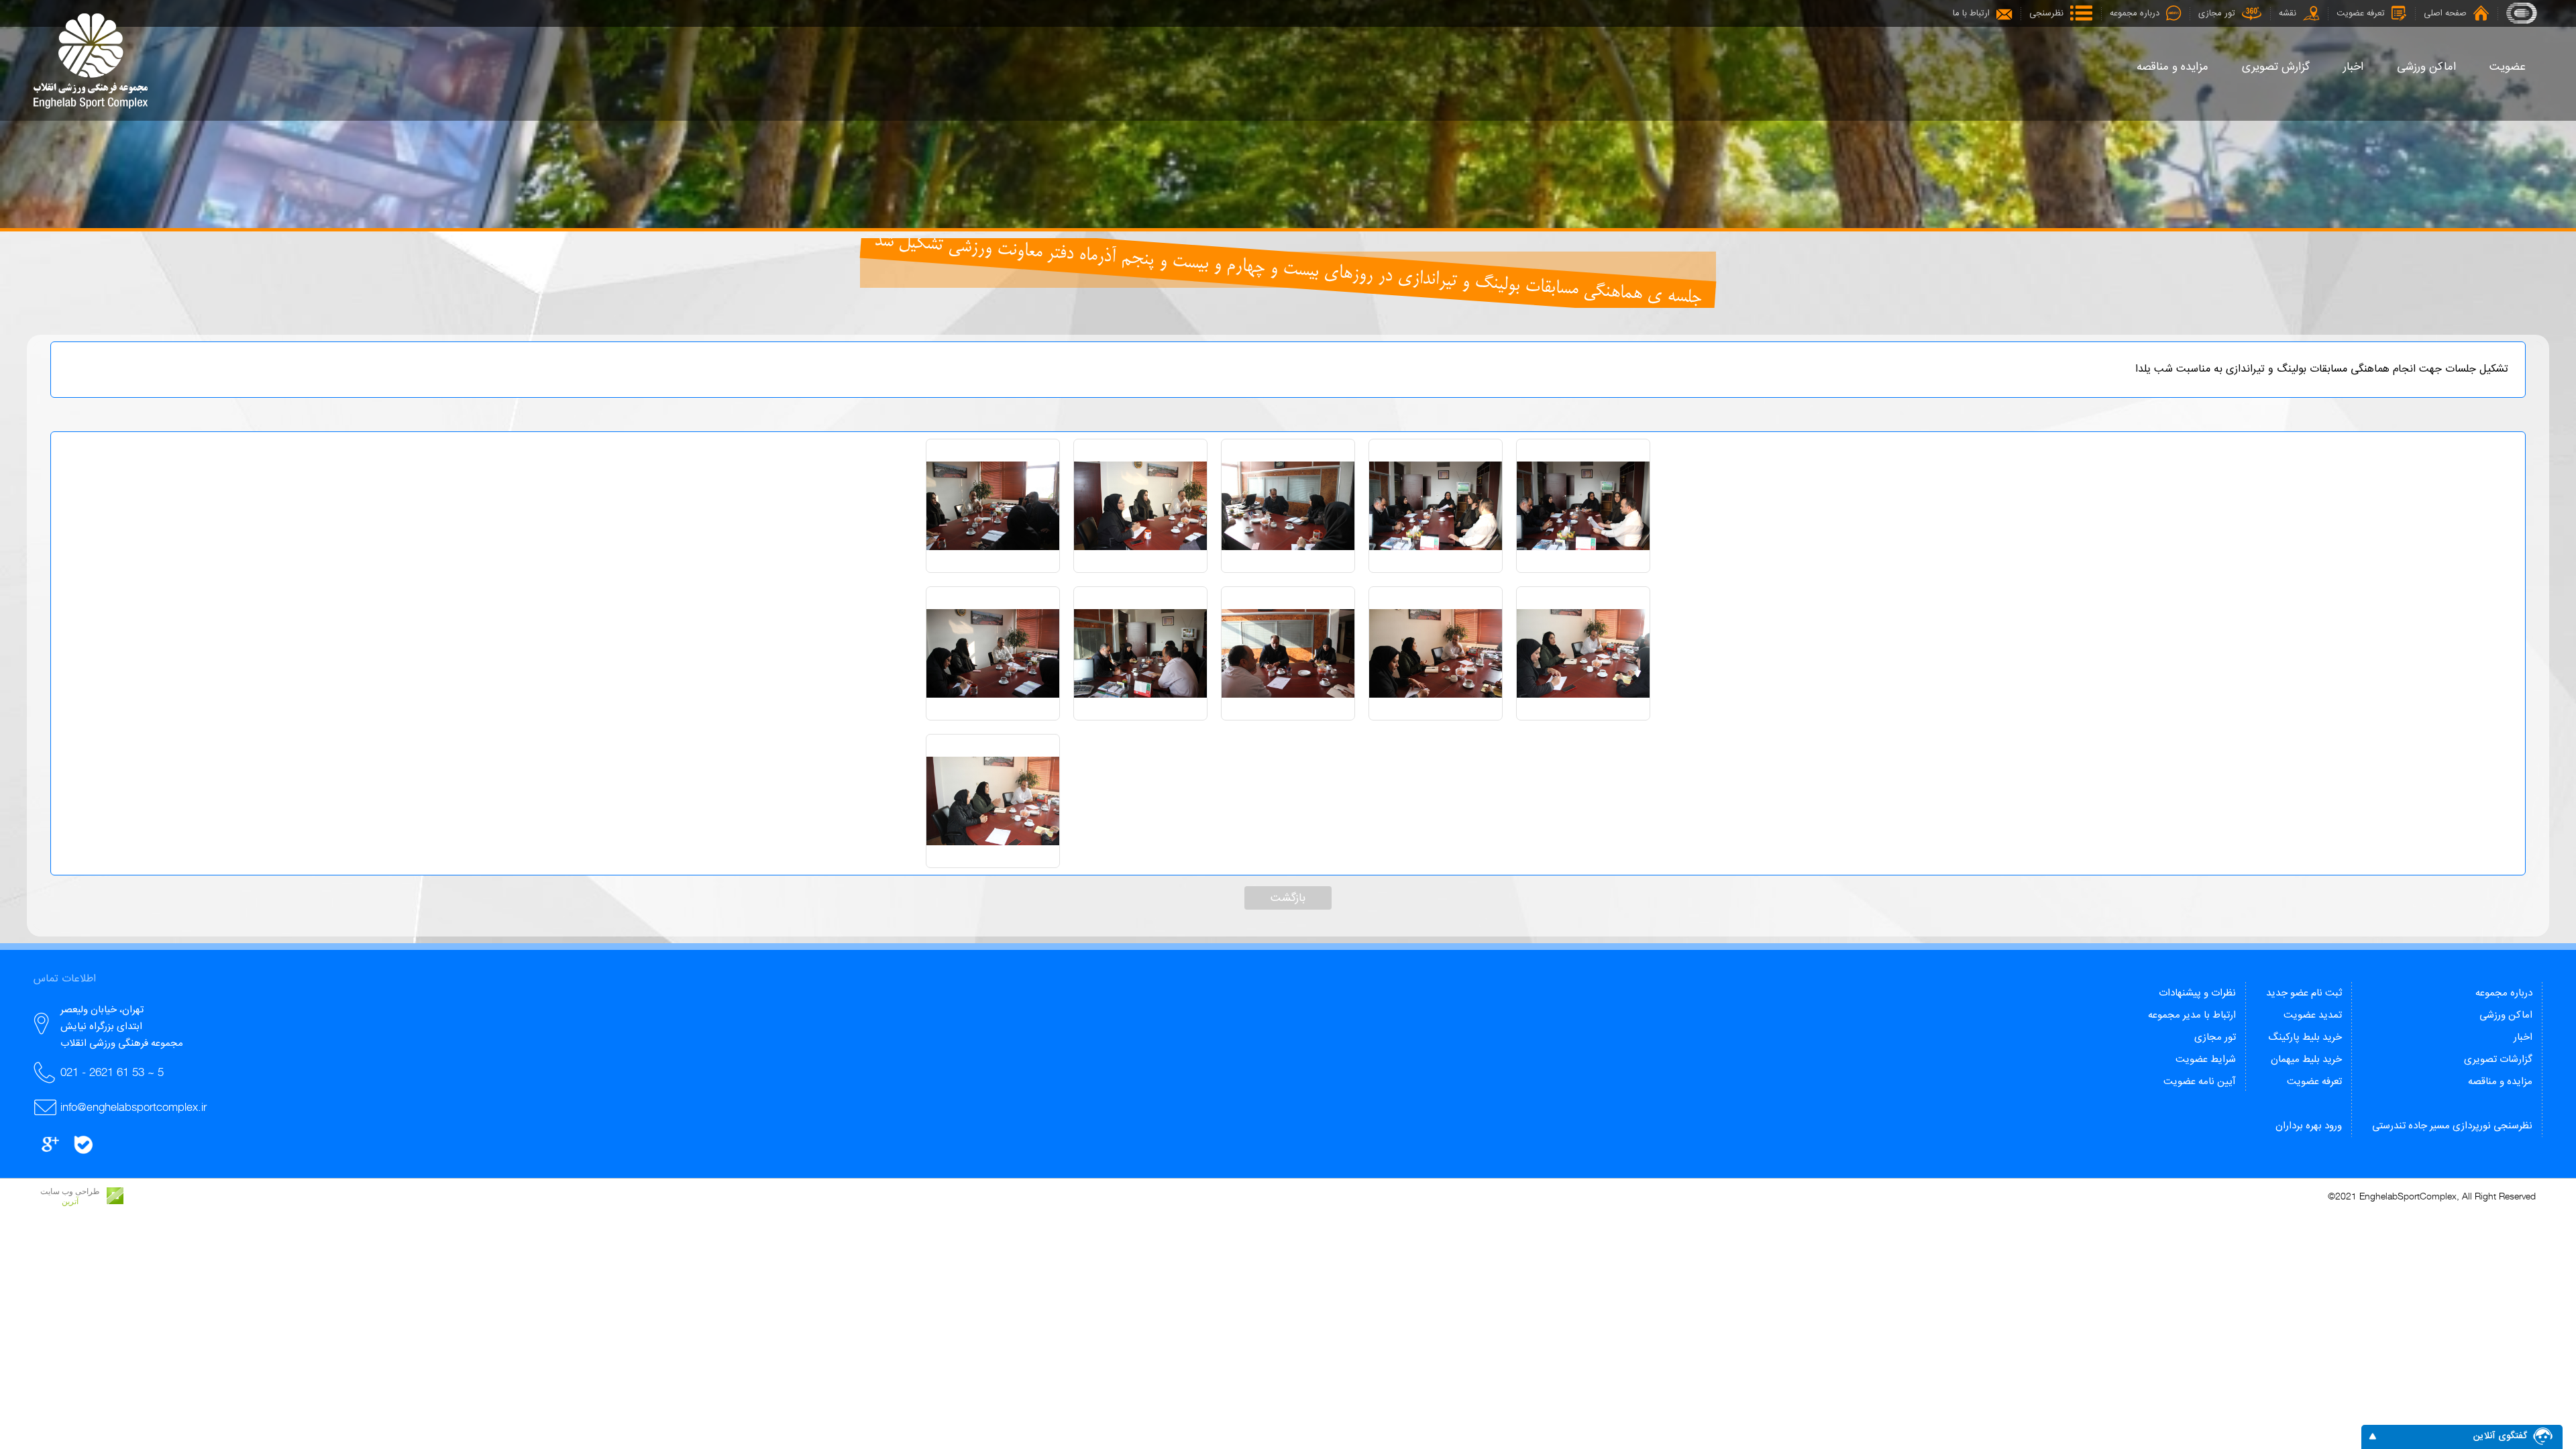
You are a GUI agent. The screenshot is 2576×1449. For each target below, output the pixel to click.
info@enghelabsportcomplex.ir (133, 1107)
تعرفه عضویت (2314, 1082)
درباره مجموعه (2504, 993)
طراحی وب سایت (70, 1191)
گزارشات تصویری (2498, 1060)
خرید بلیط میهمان (2306, 1060)
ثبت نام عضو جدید (2304, 993)
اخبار (2523, 1037)
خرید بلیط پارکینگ (2305, 1037)
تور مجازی (2215, 1037)
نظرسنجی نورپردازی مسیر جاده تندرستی (2452, 1126)
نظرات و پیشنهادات (2197, 993)
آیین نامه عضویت (2200, 1082)
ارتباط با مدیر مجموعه (2192, 1015)
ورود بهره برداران (2309, 1126)
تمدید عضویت (2313, 1015)
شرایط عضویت (2206, 1060)
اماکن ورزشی (2506, 1015)
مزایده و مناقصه (2500, 1082)
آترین (70, 1201)
